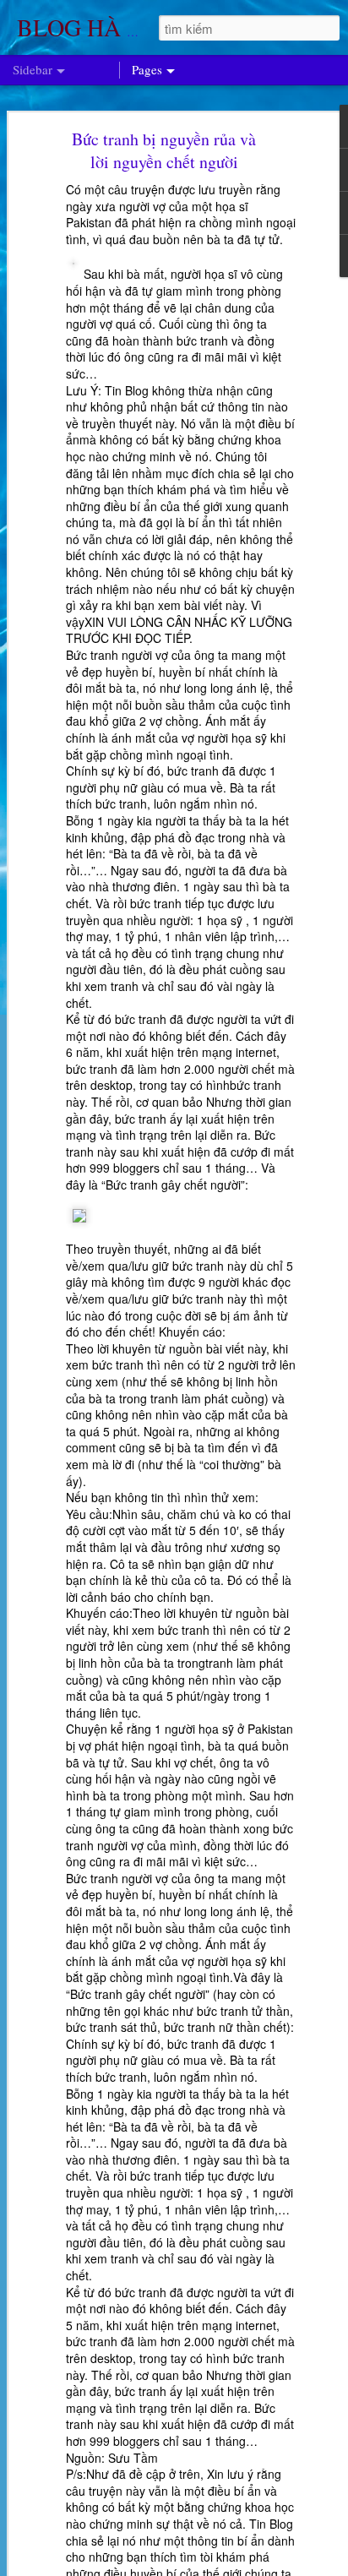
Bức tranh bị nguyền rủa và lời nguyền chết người (164, 150)
